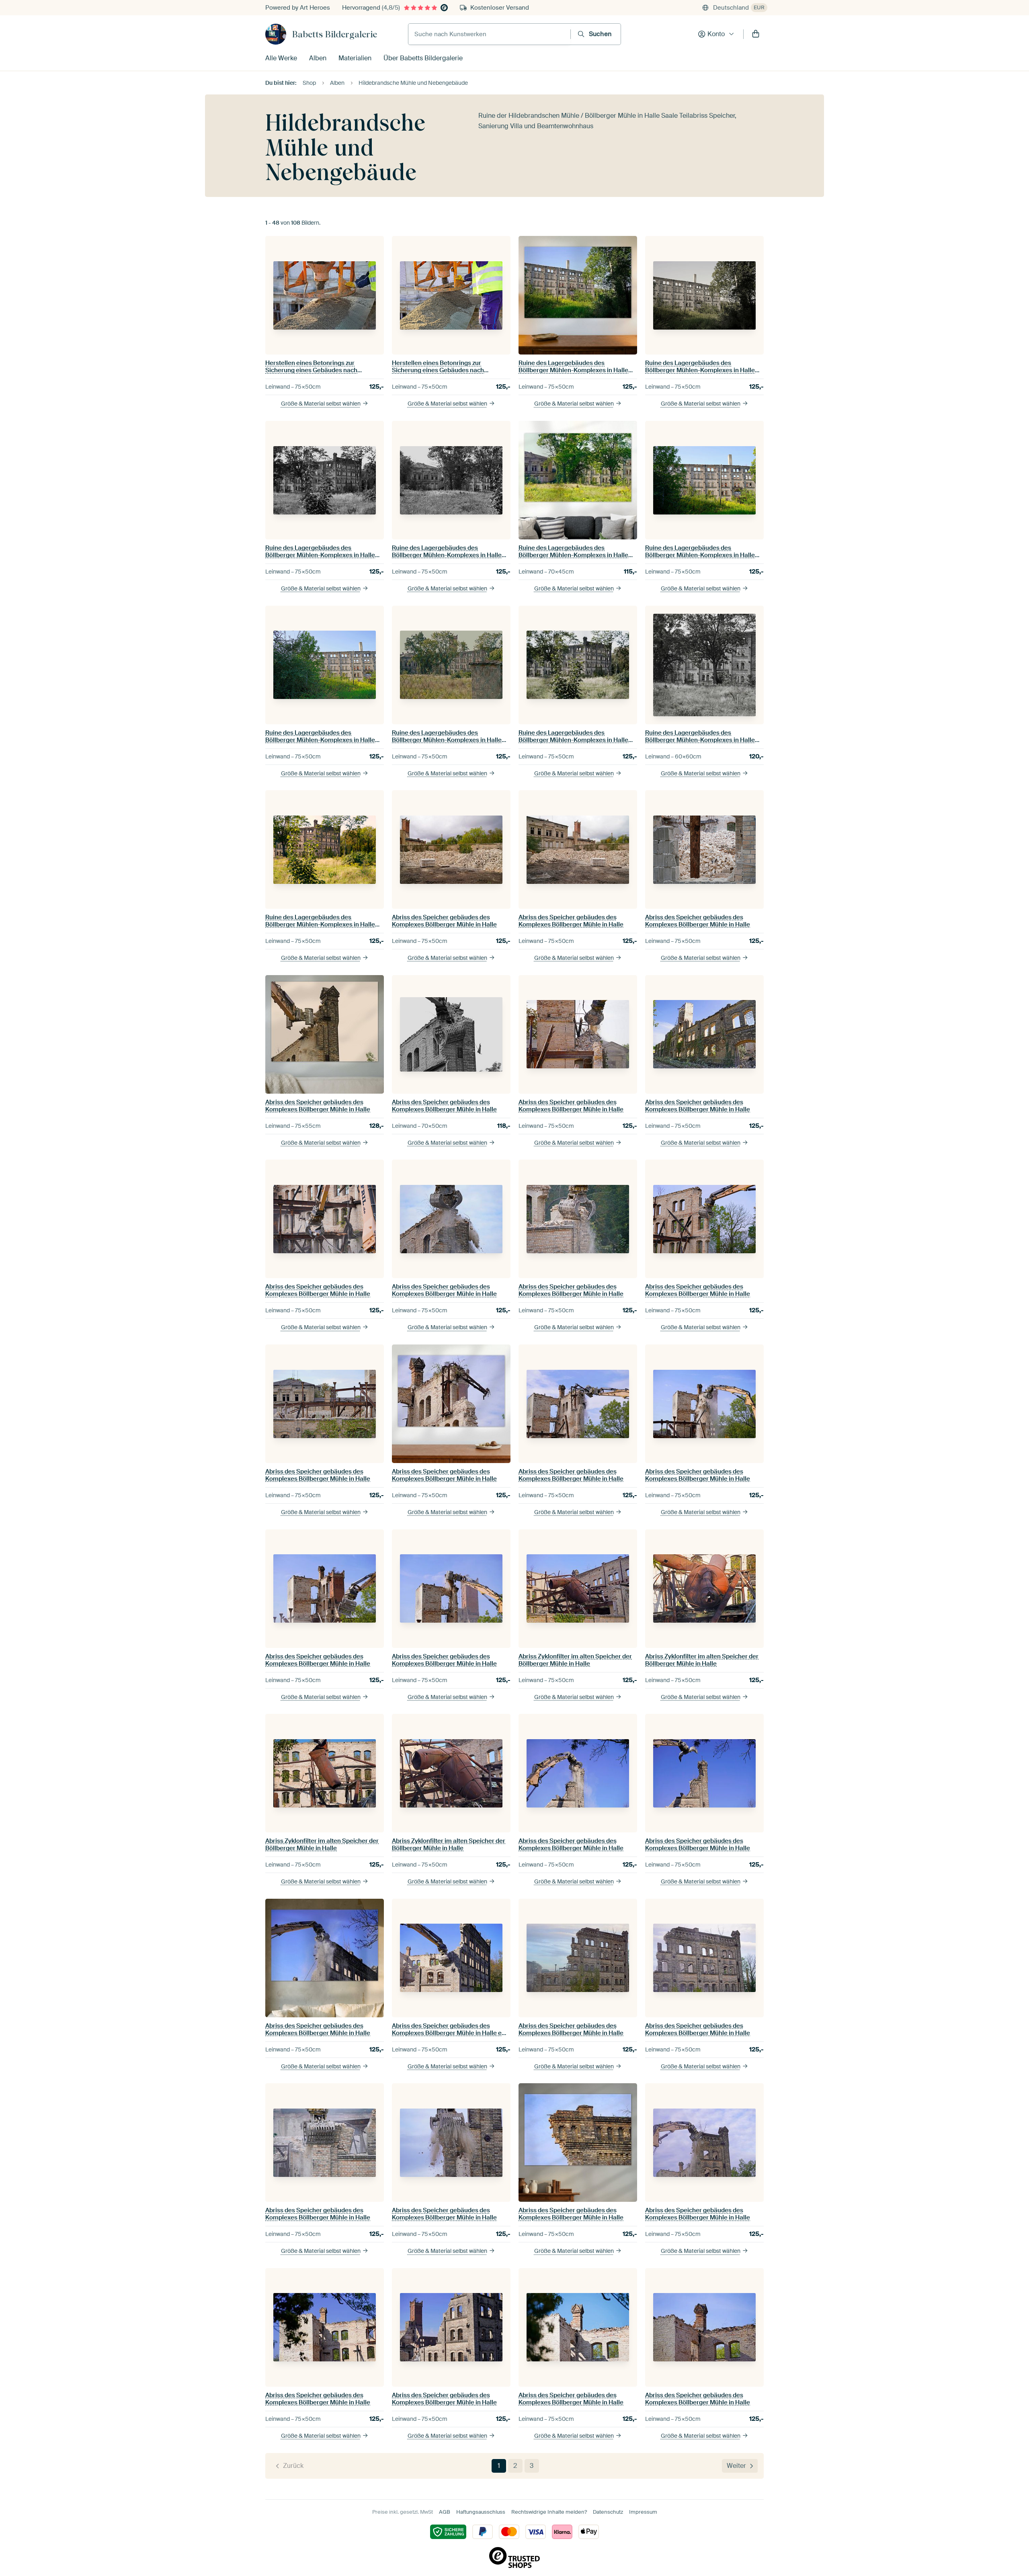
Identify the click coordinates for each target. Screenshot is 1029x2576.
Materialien (355, 58)
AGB (445, 2512)
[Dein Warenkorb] (756, 34)
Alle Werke (281, 58)
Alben (318, 58)
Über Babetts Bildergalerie (423, 58)
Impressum (643, 2512)
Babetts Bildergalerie (335, 34)
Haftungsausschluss (481, 2512)
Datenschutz (608, 2512)
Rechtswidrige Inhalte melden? (549, 2512)
